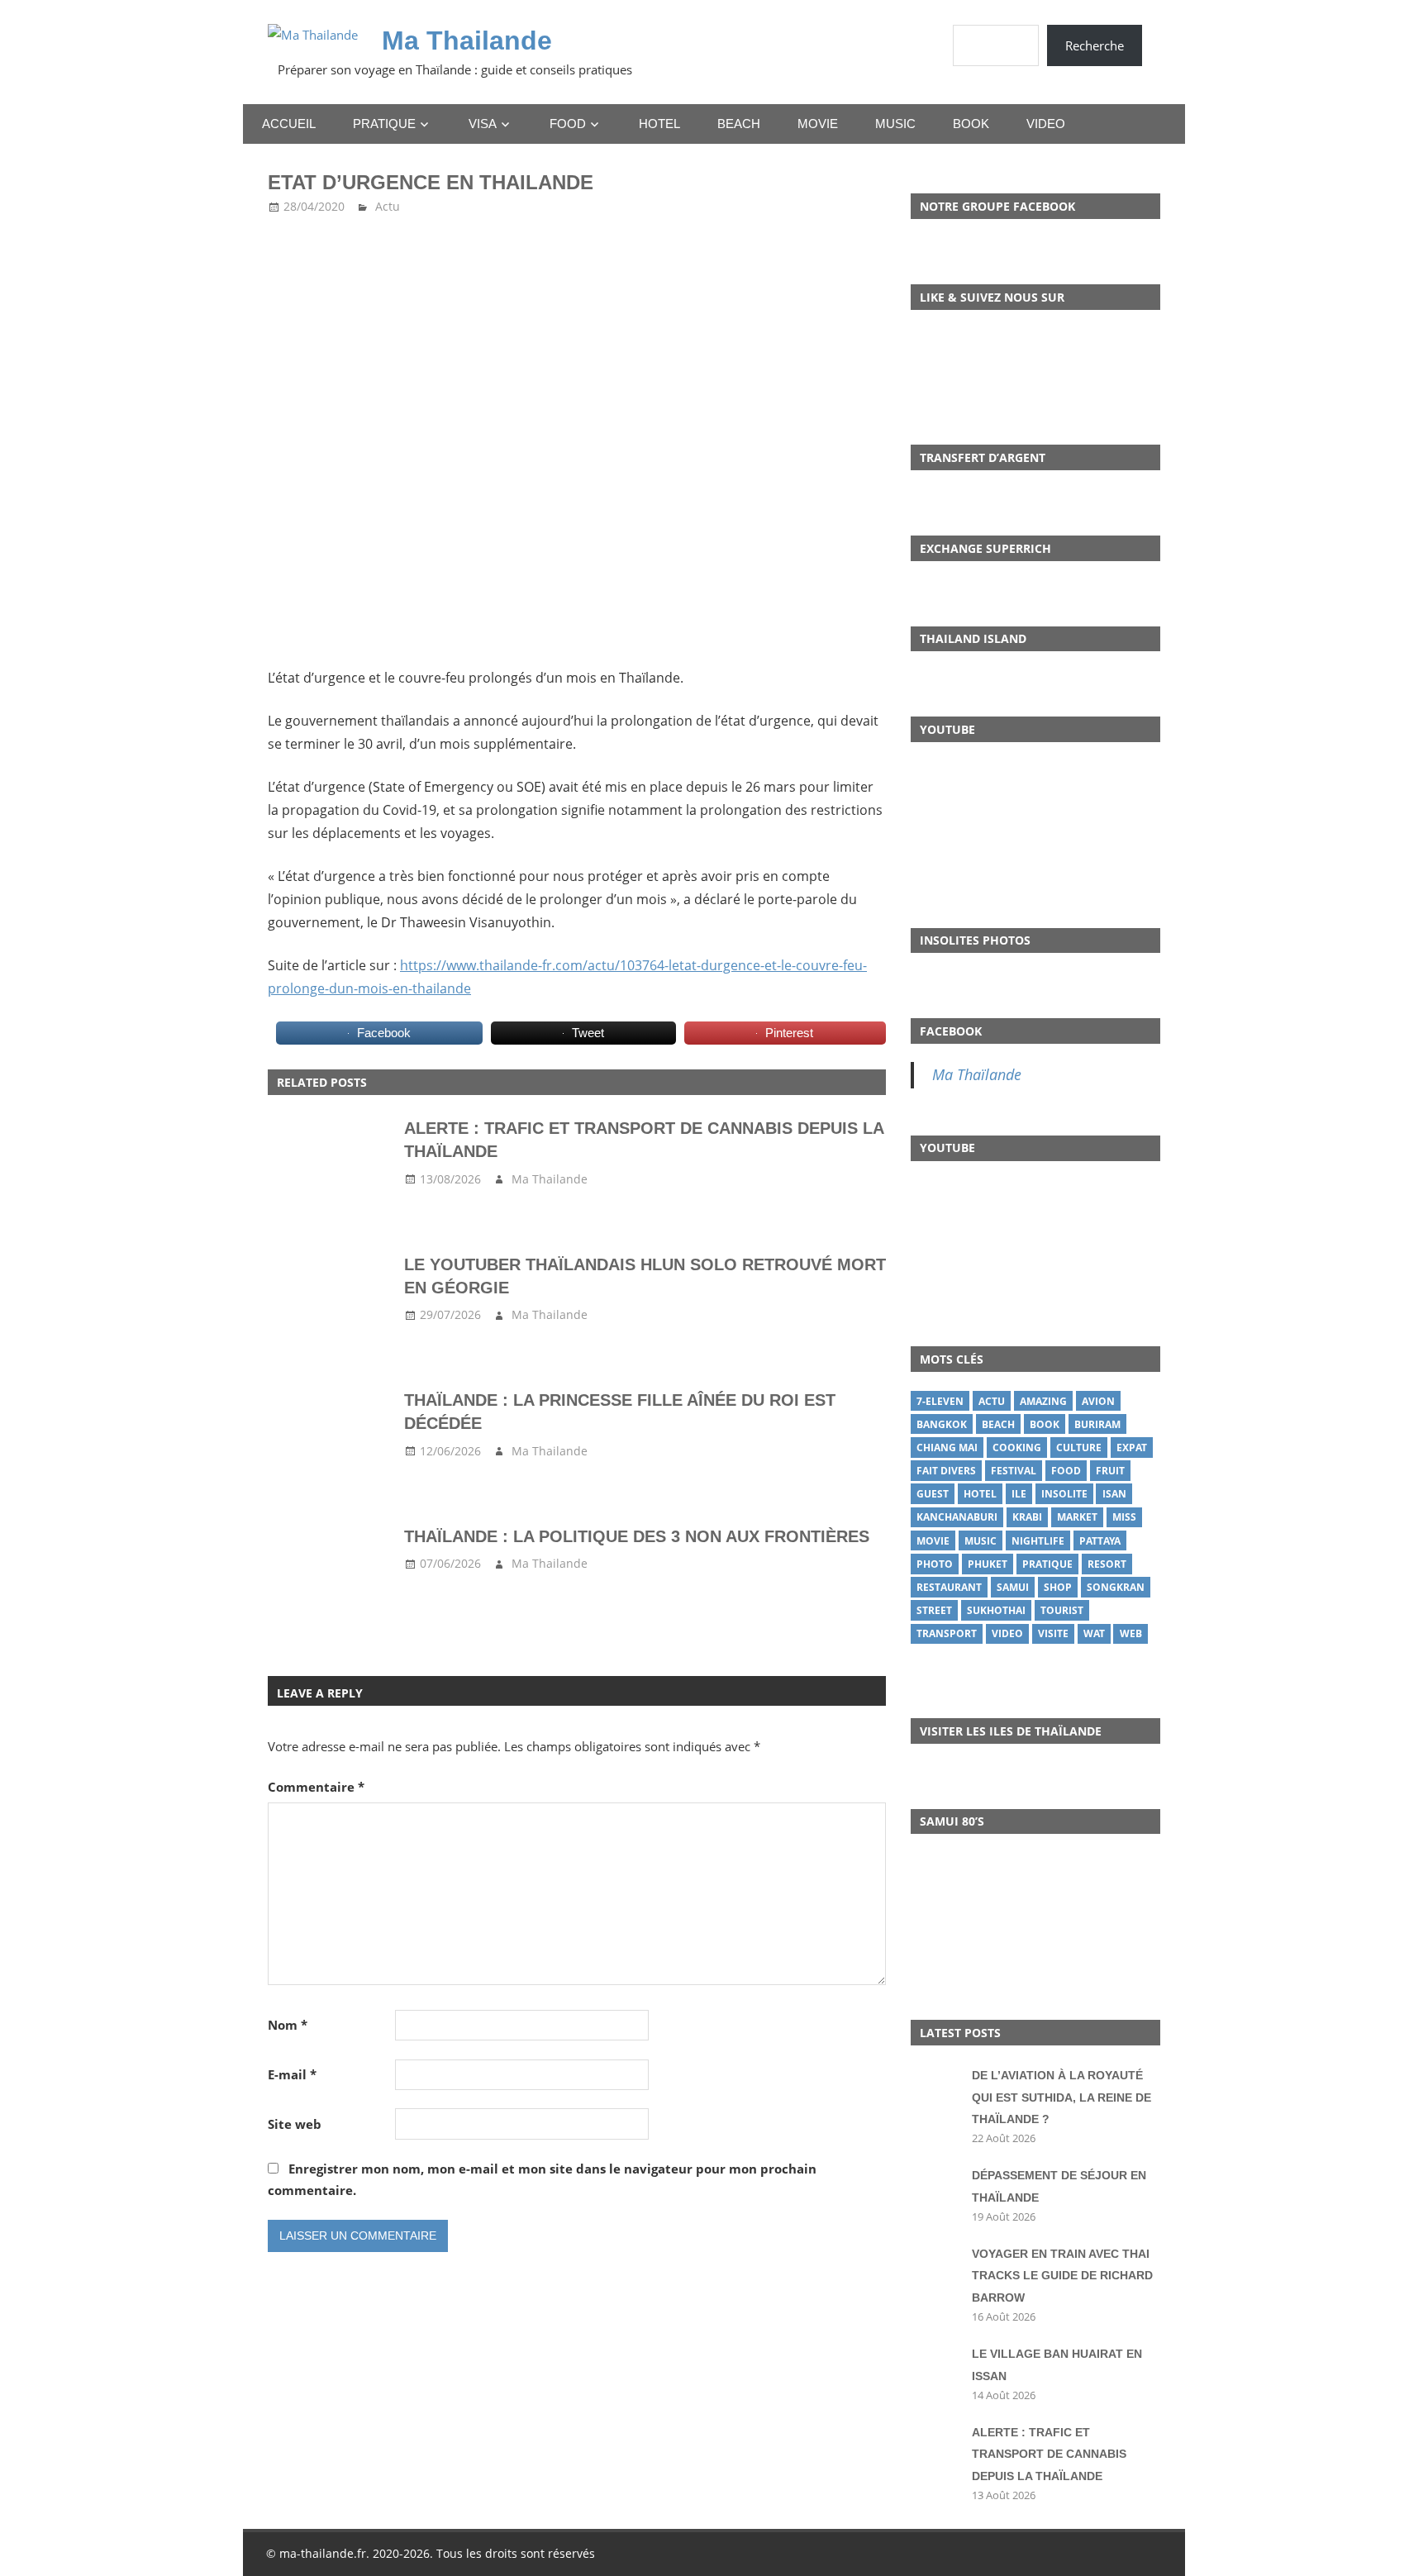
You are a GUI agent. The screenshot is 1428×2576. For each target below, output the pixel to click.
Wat (1094, 1633)
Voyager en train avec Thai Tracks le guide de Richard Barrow (1062, 2276)
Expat (1132, 1448)
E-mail (292, 2074)
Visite (1053, 1633)
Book (971, 124)
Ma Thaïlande (977, 1074)
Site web (295, 2124)
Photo (935, 1564)
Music (895, 124)
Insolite (1064, 1494)
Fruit (1110, 1471)
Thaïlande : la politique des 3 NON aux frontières (637, 1536)
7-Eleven (940, 1401)
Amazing (1043, 1401)
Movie (818, 124)
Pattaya (1100, 1541)
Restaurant (949, 1587)
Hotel (659, 124)
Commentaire (316, 1787)
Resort (1107, 1564)
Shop (1058, 1587)
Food (568, 124)
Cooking (1017, 1448)
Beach (739, 124)
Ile (1019, 1494)
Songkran (1116, 1587)
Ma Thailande (467, 40)
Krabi (1027, 1517)
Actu (388, 206)
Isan (1114, 1494)
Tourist (1062, 1610)
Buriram (1097, 1424)
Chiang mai (947, 1448)
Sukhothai (996, 1610)
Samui (1013, 1587)
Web (1131, 1633)
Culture (1079, 1448)
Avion (1098, 1401)
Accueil (289, 124)
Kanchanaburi (957, 1517)
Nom (288, 2025)
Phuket (988, 1564)
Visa (483, 124)
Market (1077, 1517)
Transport (947, 1633)
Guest (933, 1494)
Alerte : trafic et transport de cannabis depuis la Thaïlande (1049, 2454)
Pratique (384, 124)
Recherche (1095, 45)
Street (934, 1610)
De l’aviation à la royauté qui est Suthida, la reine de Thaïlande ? (1061, 2097)
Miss (1124, 1517)
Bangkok (942, 1424)
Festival (1014, 1471)
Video (1046, 124)
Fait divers (946, 1471)
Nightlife (1038, 1541)
